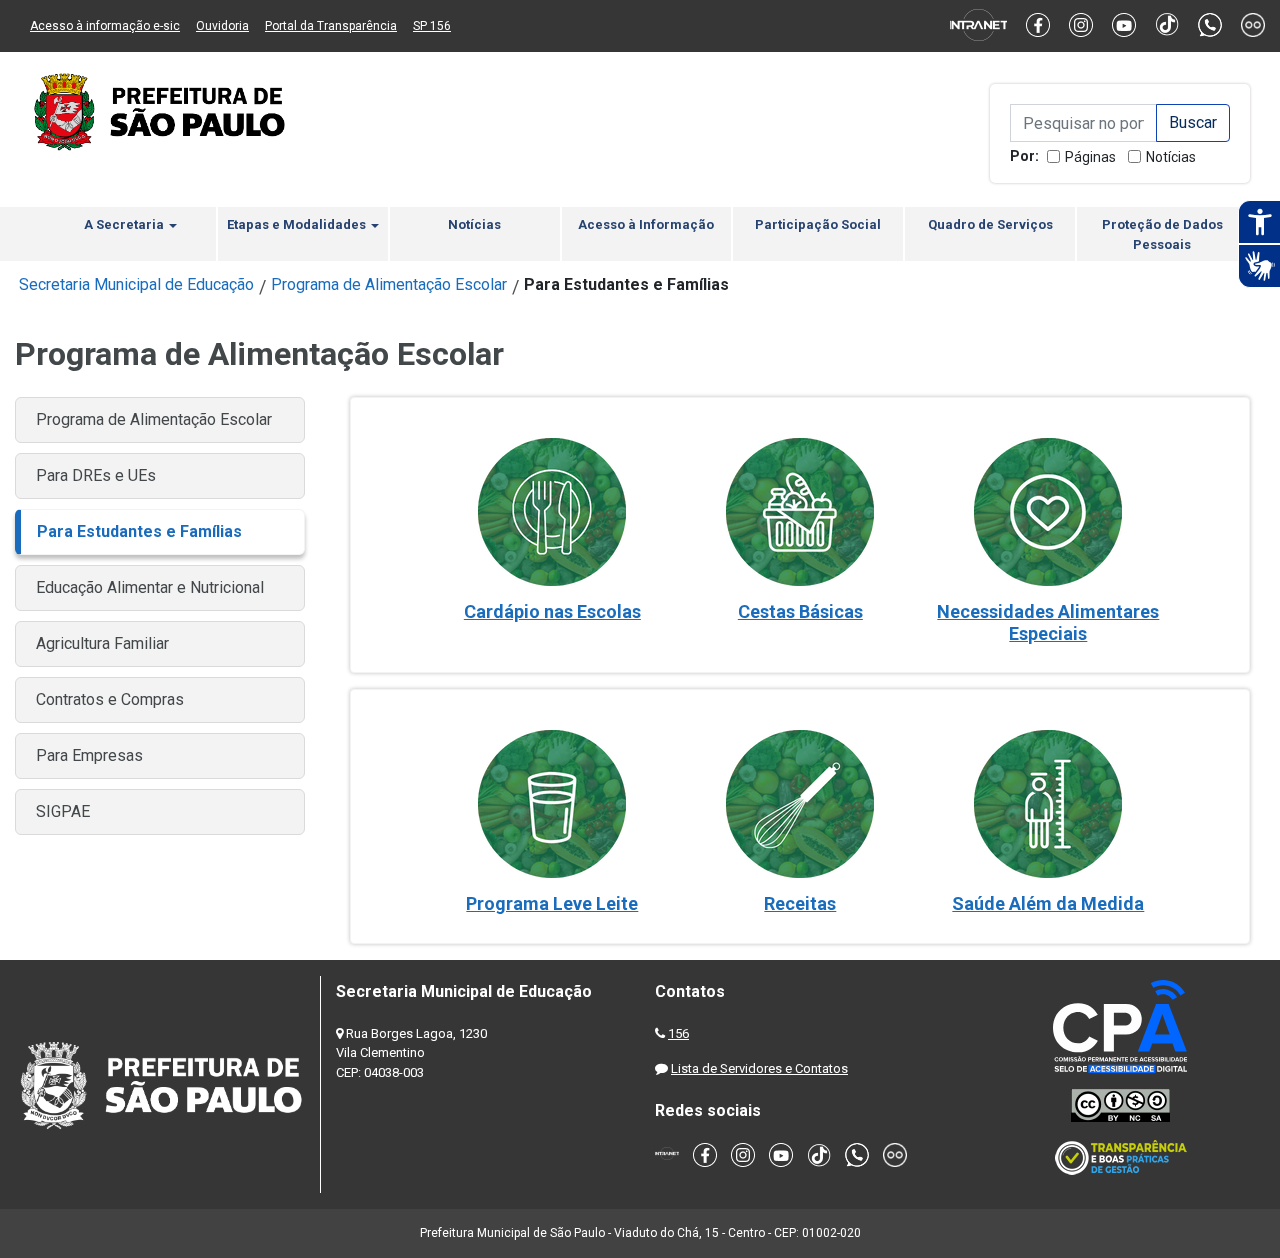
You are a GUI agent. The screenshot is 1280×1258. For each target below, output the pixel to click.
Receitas (800, 903)
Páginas (1090, 157)
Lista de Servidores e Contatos (759, 1068)
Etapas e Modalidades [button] (298, 224)
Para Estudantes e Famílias (139, 531)
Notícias (1171, 157)
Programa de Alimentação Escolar (389, 284)
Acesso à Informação (646, 224)
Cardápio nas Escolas (552, 611)
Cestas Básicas (800, 611)
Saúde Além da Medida (1048, 903)
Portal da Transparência (331, 26)
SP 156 (432, 26)
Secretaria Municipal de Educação (136, 284)
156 (678, 1033)
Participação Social (818, 224)
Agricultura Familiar (102, 643)
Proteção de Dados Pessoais (1162, 234)
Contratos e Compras (110, 699)
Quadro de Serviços (990, 224)
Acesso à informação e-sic (105, 26)
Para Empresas (89, 755)
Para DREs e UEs (96, 475)
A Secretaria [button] (125, 224)
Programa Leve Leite (552, 903)
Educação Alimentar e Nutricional (150, 587)
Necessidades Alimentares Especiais (1048, 622)
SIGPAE (63, 811)
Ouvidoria (222, 26)
